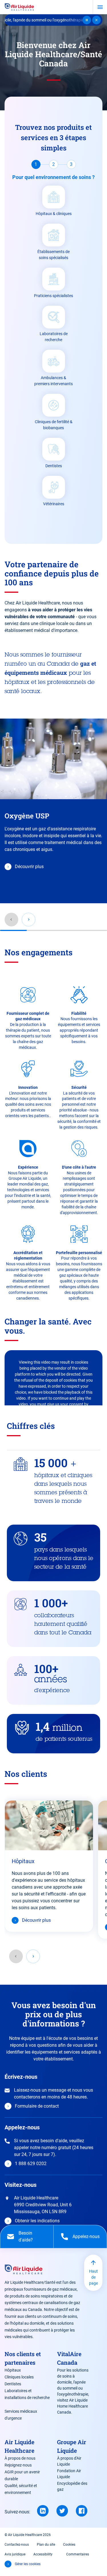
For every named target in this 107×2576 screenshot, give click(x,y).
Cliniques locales (19, 2377)
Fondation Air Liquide (69, 2474)
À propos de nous (20, 2458)
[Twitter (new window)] (62, 2511)
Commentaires (78, 2554)
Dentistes (13, 2384)
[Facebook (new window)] (82, 2511)
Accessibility (43, 2554)
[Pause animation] (87, 20)
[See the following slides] (33, 1956)
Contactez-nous (17, 2545)
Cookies (69, 2545)
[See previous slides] (16, 1956)
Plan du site (46, 2545)
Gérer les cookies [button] (28, 2564)
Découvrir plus (29, 867)
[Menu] (100, 7)
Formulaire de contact (37, 2106)
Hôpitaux (23, 1861)
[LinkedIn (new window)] (43, 2511)
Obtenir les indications (37, 2221)
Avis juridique (15, 2554)
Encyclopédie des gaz (72, 2486)
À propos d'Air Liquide (69, 2461)
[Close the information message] (96, 20)
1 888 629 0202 (31, 2164)
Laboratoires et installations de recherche (27, 2394)
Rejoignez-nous (18, 2465)
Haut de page (93, 2277)
